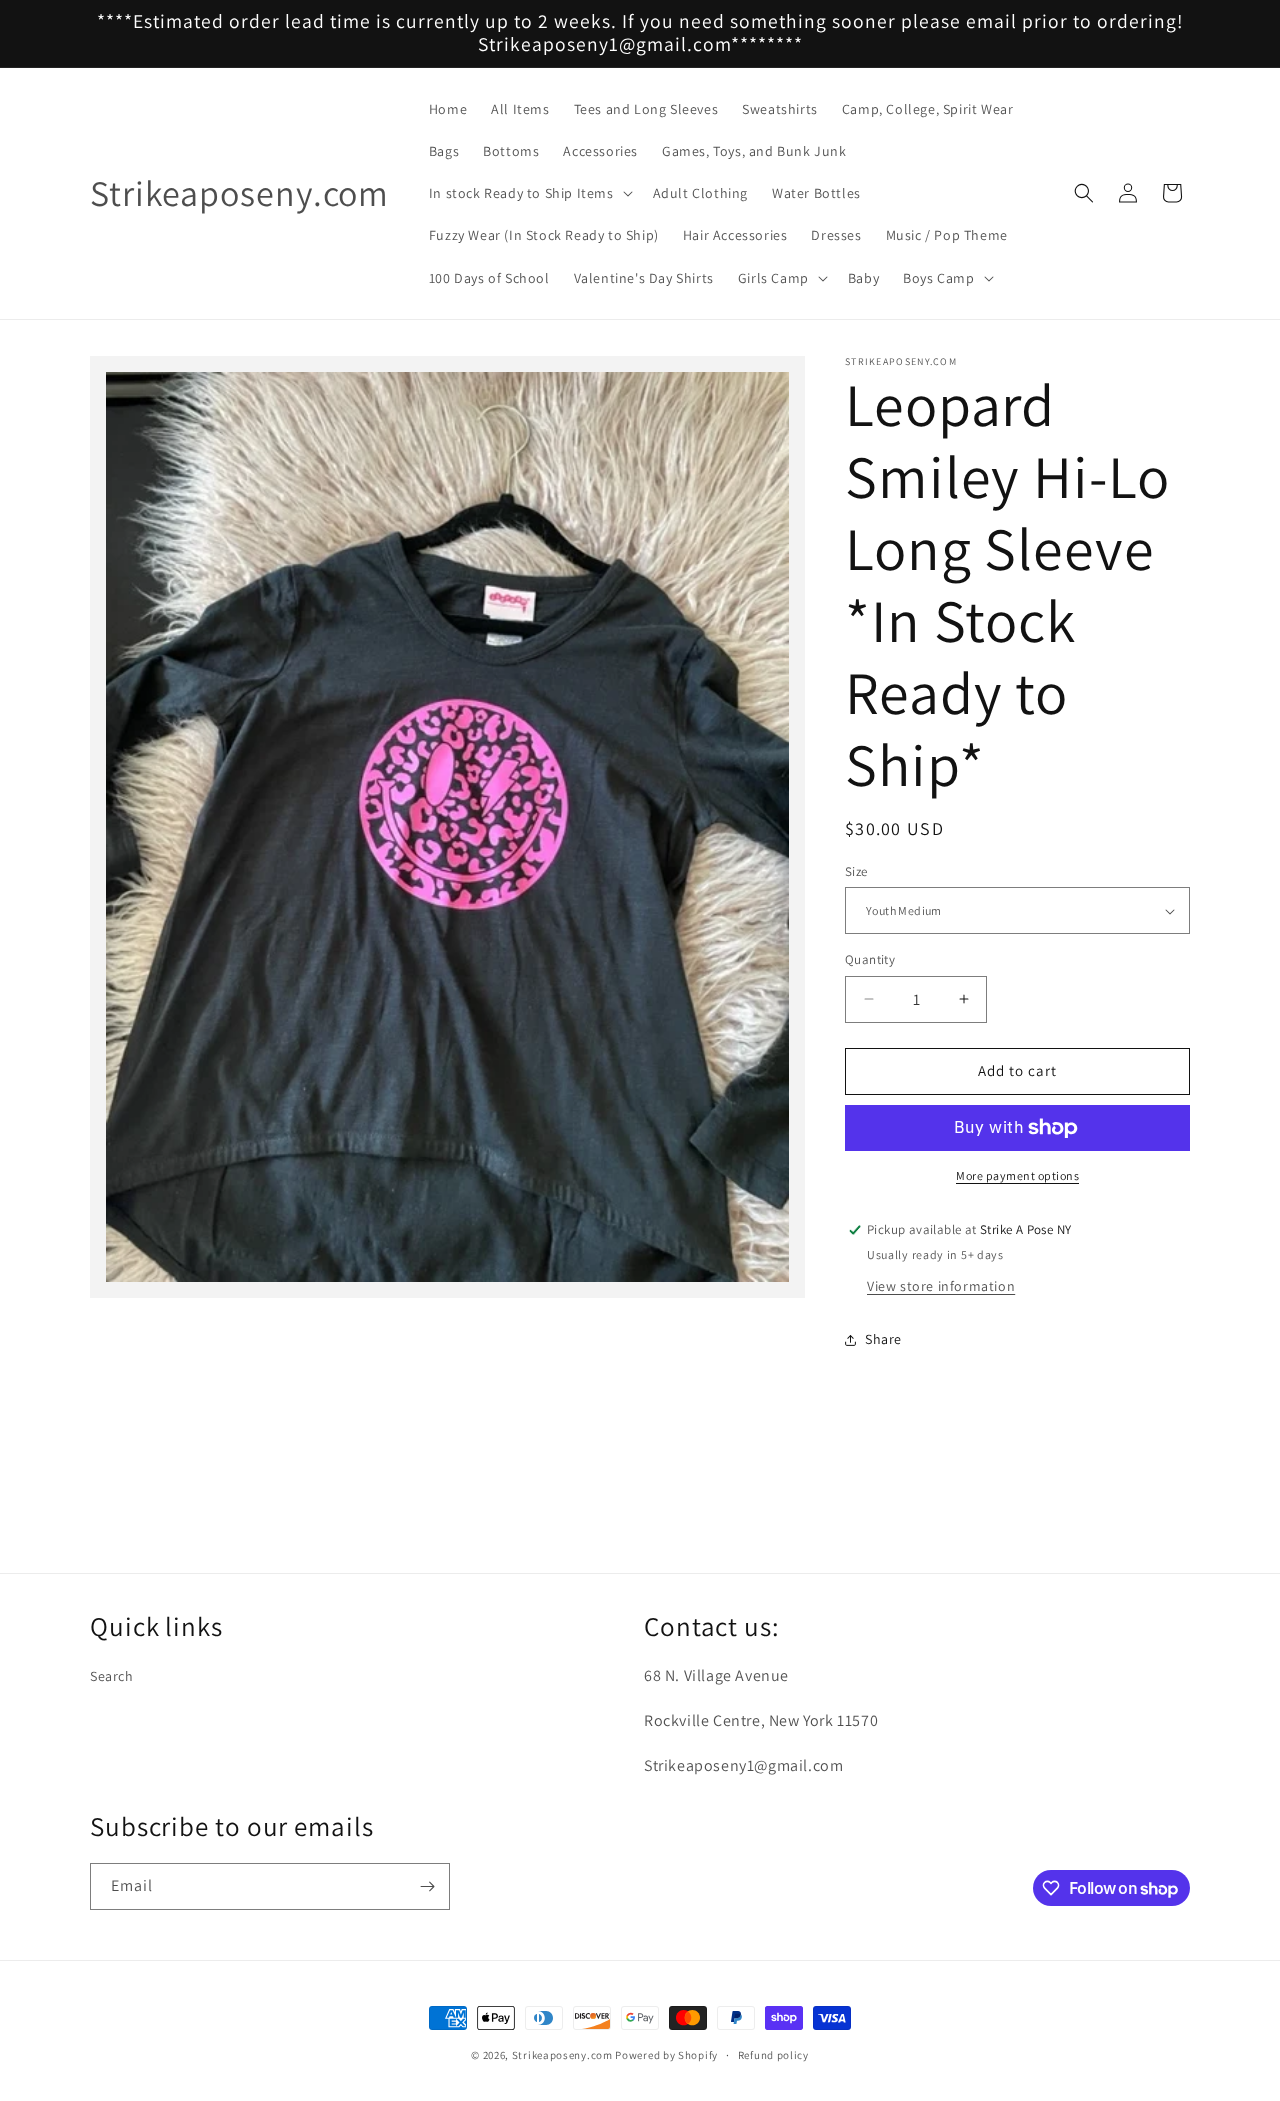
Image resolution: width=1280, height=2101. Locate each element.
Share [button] (883, 1339)
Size (856, 871)
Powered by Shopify (666, 2055)
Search (112, 1676)
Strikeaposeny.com (562, 2055)
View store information (941, 1286)
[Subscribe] (427, 1886)
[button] (529, 193)
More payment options (1017, 1175)
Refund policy (773, 2055)
